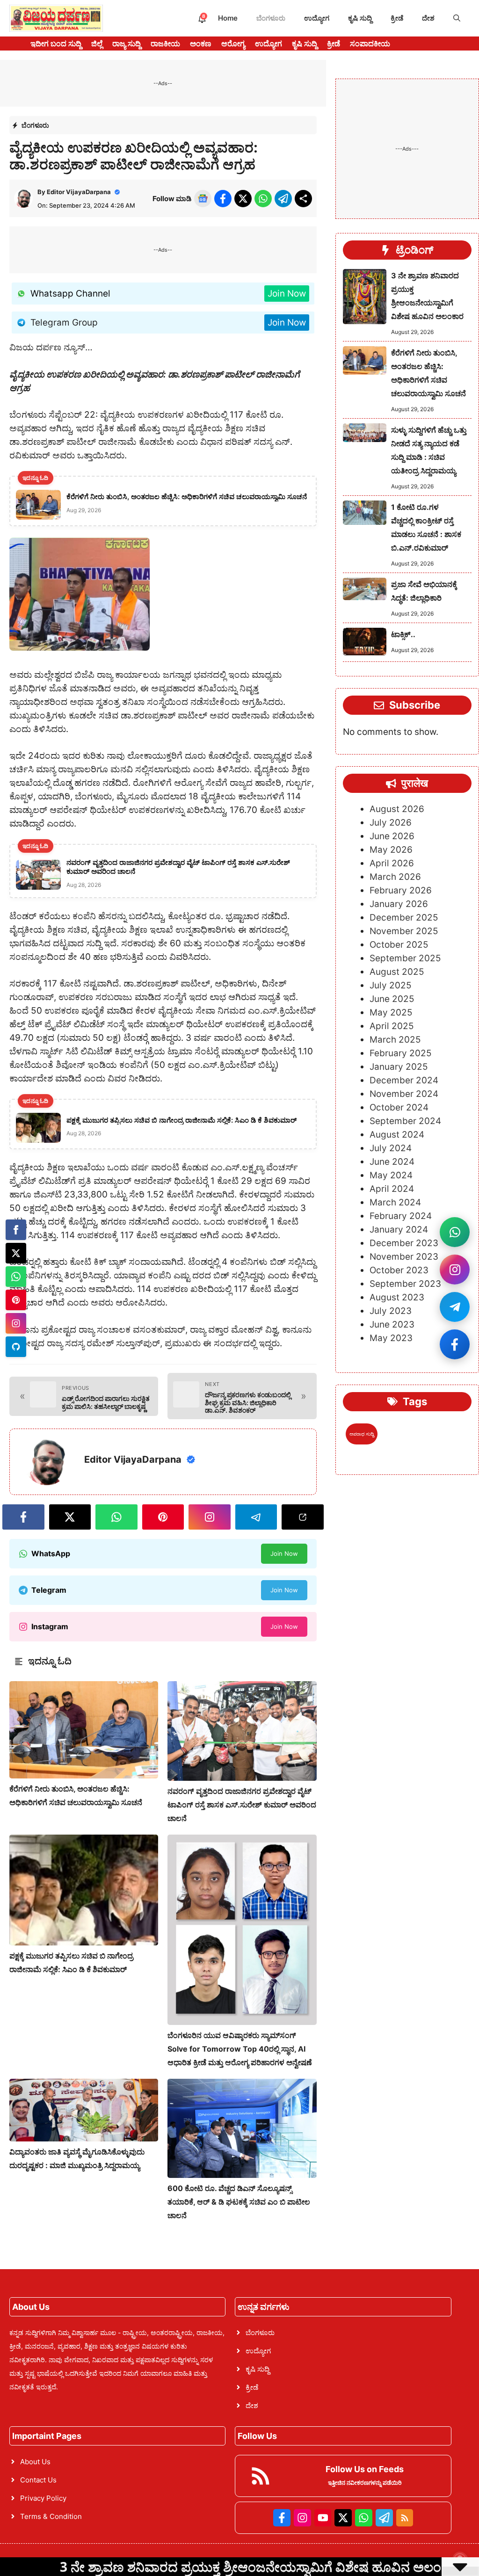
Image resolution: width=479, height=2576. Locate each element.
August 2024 (397, 1135)
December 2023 (404, 1243)
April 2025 (392, 1026)
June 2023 (392, 1324)
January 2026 (399, 904)
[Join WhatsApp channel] (455, 1232)
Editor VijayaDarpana (79, 192)
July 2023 (391, 1311)
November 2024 (404, 1094)
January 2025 (399, 1067)
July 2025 (391, 985)
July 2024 (391, 1148)
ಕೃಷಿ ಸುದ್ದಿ (360, 18)
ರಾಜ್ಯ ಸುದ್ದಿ (127, 44)
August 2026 (397, 809)
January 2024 (399, 1230)
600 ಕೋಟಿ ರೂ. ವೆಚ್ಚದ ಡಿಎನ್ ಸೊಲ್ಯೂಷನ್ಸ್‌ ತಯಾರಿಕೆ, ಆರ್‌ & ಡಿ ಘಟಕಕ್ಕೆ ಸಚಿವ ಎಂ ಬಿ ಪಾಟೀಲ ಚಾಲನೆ (239, 2202)
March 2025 (395, 1040)
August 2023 (397, 1297)
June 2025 (392, 999)
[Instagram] (16, 1323)
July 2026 (391, 823)
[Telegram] (16, 1347)
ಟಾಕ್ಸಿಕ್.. (403, 634)
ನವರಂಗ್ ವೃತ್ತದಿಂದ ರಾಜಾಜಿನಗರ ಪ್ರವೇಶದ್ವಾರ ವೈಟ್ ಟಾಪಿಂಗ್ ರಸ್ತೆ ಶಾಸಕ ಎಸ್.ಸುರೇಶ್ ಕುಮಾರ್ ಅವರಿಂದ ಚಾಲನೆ (242, 1805)
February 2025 (401, 1053)
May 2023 (391, 1338)
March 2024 (395, 1202)
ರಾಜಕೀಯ (165, 44)
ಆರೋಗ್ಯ (233, 44)
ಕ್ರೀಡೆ (397, 18)
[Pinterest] (16, 1300)
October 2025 (399, 945)
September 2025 (405, 958)
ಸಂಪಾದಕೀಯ (370, 44)
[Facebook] (16, 1230)
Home (228, 18)
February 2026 (401, 890)
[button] (457, 18)
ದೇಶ (428, 18)
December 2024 (404, 1080)
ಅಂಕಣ (201, 44)
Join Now (287, 294)
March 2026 (395, 877)
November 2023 (404, 1257)
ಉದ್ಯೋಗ (317, 18)
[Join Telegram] (455, 1307)
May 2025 (391, 1012)
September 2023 (405, 1284)
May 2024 (391, 1175)
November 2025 (404, 931)
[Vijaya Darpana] (56, 18)
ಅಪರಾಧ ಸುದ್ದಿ (362, 1434)
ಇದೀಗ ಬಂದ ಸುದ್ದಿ (56, 44)
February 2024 (401, 1216)
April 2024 (392, 1189)
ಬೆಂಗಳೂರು (271, 18)
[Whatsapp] (16, 1277)
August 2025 (397, 972)
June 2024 (392, 1162)
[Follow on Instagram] (455, 1270)
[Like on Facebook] (455, 1344)
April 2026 (392, 863)
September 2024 (405, 1121)
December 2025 (404, 918)
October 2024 (399, 1107)
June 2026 (392, 836)
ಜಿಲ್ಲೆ (97, 44)
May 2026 (391, 850)
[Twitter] (16, 1253)
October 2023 (399, 1270)
